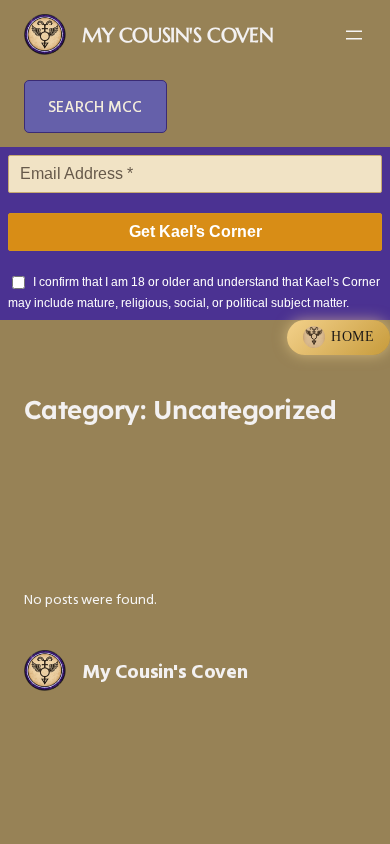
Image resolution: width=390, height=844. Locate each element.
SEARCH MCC (95, 106)
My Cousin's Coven (177, 35)
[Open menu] (354, 35)
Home (352, 336)
